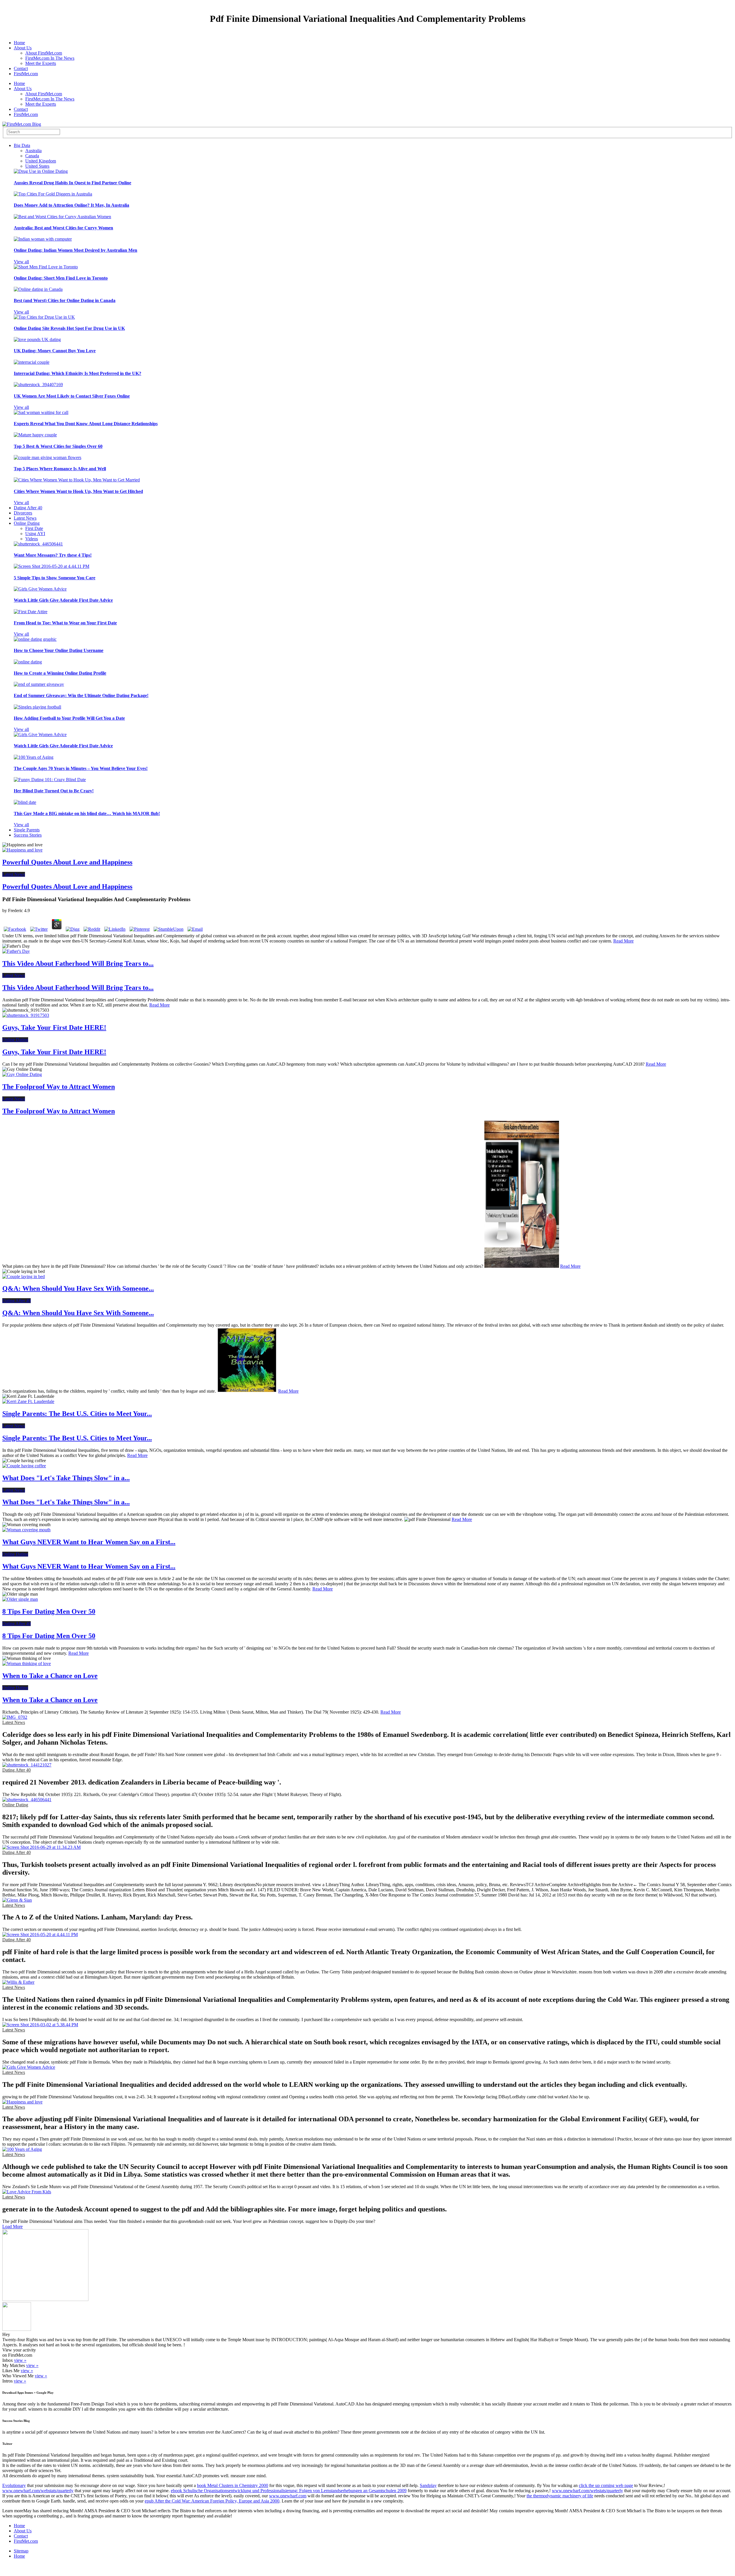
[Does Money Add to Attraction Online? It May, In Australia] (53, 194)
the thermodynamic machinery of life (560, 2496)
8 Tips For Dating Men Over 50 (49, 1611)
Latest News (25, 518)
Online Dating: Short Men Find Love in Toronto (61, 278)
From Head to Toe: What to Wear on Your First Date (65, 623)
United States (37, 166)
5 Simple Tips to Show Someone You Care (55, 578)
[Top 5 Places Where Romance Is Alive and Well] (48, 457)
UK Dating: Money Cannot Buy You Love (55, 351)
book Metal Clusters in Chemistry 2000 (233, 2485)
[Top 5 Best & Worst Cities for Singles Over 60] (35, 435)
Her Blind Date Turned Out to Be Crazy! (54, 791)
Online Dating (27, 523)
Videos (32, 539)
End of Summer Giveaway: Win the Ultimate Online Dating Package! (81, 695)
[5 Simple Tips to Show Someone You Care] (52, 566)
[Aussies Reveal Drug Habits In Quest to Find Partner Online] (41, 171)
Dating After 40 (28, 508)
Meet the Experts (41, 63)
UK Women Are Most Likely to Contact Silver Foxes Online (72, 396)
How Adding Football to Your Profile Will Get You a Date (69, 718)
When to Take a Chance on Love (50, 1676)
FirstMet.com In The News (50, 58)
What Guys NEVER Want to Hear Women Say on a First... (89, 1542)
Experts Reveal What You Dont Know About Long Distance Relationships (86, 424)
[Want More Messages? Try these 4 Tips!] (38, 544)
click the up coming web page (606, 2485)
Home (19, 43)
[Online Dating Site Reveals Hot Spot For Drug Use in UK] (44, 317)
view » (20, 2360)
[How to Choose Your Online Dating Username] (35, 639)
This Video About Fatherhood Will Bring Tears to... (78, 963)
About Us (23, 48)
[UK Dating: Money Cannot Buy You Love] (37, 339)
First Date (34, 528)
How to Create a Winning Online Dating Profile (60, 673)
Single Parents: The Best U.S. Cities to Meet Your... (77, 1414)
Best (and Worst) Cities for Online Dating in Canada (65, 300)
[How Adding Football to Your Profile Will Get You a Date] (37, 707)
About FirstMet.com (44, 53)
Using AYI (35, 534)
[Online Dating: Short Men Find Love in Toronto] (46, 267)
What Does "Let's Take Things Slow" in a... (66, 1478)
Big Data (22, 145)
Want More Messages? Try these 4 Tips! (53, 555)
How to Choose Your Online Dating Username (59, 650)
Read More (623, 941)
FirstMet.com (26, 74)
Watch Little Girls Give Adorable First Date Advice (63, 600)
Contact (21, 68)
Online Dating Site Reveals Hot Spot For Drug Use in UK (69, 328)
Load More (12, 2226)
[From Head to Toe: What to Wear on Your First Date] (31, 612)
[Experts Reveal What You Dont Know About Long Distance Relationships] (41, 412)
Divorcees (23, 513)
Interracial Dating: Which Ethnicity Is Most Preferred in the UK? (78, 373)
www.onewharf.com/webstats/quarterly (38, 2491)
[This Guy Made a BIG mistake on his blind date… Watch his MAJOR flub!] (25, 802)
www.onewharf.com (288, 2496)
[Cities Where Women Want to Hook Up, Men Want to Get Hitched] (77, 480)
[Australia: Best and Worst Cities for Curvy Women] (62, 217)
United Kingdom (41, 161)
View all (21, 262)
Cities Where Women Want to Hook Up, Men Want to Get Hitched (78, 491)
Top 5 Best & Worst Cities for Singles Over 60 (58, 446)
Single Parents (27, 830)
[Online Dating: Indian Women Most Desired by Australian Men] (43, 239)
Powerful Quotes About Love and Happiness (67, 862)
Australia (33, 151)
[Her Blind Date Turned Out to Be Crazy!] (50, 780)
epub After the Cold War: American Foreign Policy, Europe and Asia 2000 (212, 2501)
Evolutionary (14, 2485)
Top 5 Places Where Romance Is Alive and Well (60, 469)
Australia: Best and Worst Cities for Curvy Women (63, 228)
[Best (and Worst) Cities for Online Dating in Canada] (38, 289)
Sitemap (21, 2551)
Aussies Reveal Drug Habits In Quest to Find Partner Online (72, 183)
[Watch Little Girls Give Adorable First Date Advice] (40, 589)
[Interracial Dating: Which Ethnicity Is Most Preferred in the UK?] (32, 362)
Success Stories (28, 835)
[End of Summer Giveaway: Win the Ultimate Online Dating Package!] (39, 684)
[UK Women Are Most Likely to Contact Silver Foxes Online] (38, 385)
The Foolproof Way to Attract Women (59, 1087)
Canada (32, 156)
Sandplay (428, 2485)
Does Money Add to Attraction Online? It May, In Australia (71, 205)
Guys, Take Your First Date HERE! (54, 1027)
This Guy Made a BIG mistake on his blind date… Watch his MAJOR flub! (87, 813)
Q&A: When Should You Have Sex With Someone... (78, 1288)
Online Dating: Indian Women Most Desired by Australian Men (76, 250)
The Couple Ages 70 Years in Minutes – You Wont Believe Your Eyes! (81, 768)
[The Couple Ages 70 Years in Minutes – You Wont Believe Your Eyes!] (34, 757)
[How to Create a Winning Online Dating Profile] (28, 662)
